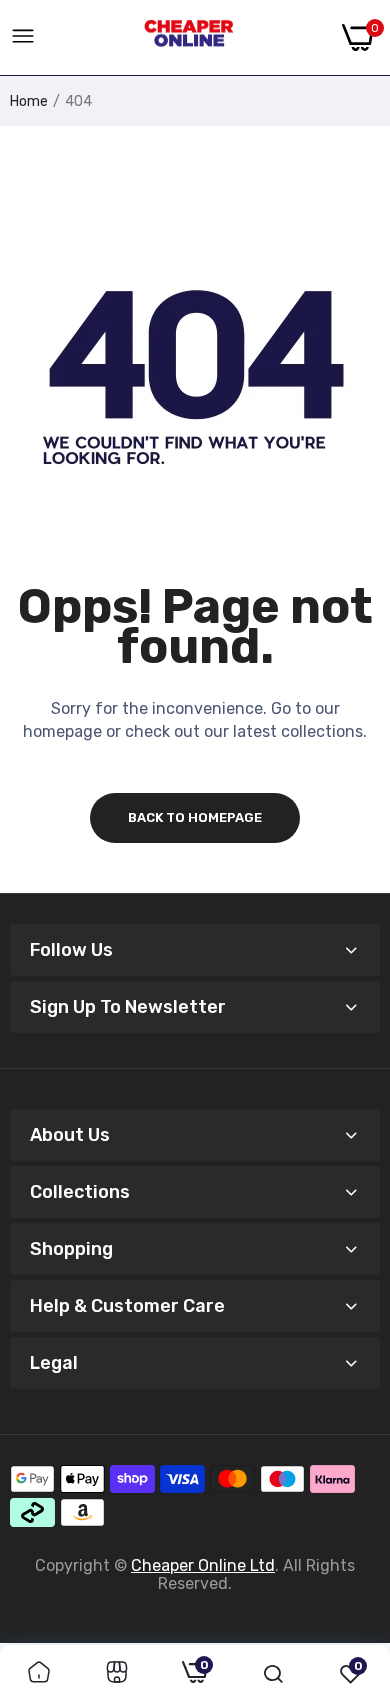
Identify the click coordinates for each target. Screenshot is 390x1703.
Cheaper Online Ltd (203, 1565)
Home (29, 101)
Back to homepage (195, 817)
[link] (39, 1674)
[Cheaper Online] (189, 38)
